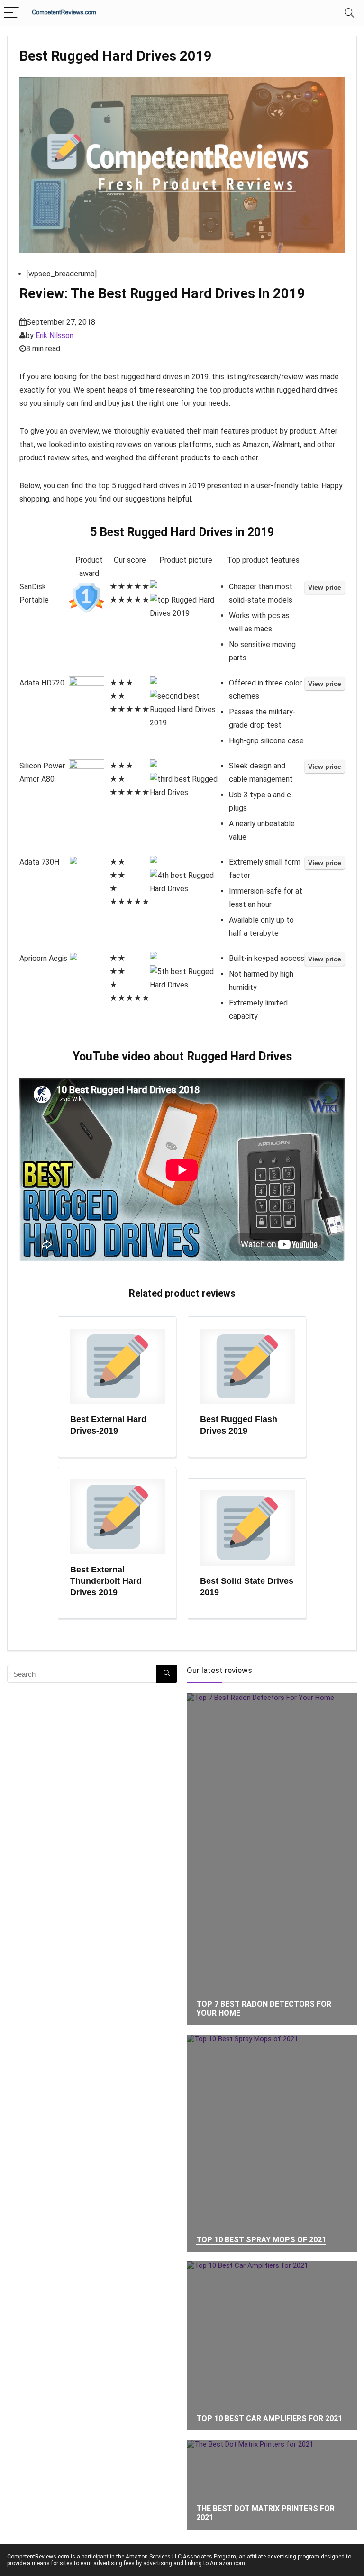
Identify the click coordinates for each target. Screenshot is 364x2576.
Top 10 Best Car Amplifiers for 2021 (269, 2418)
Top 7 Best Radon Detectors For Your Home (264, 2009)
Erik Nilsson (55, 335)
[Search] (349, 13)
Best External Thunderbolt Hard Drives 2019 (106, 1581)
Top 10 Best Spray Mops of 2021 (261, 2240)
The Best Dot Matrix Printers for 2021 (265, 2513)
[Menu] (11, 13)
